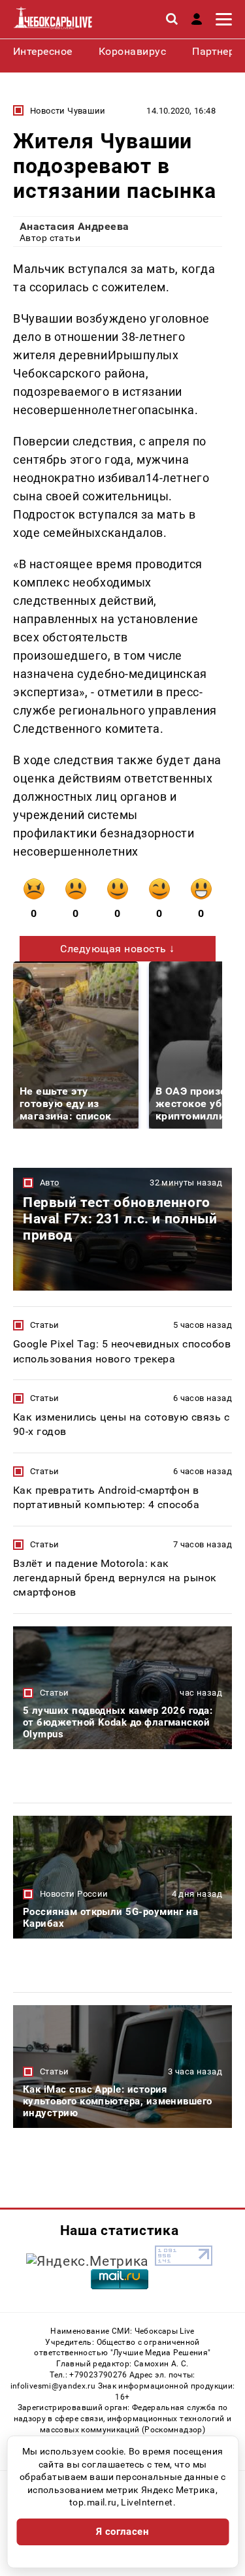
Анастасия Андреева (74, 226)
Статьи (44, 1325)
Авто (50, 1183)
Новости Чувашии (68, 111)
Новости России (74, 1894)
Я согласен (123, 2532)
